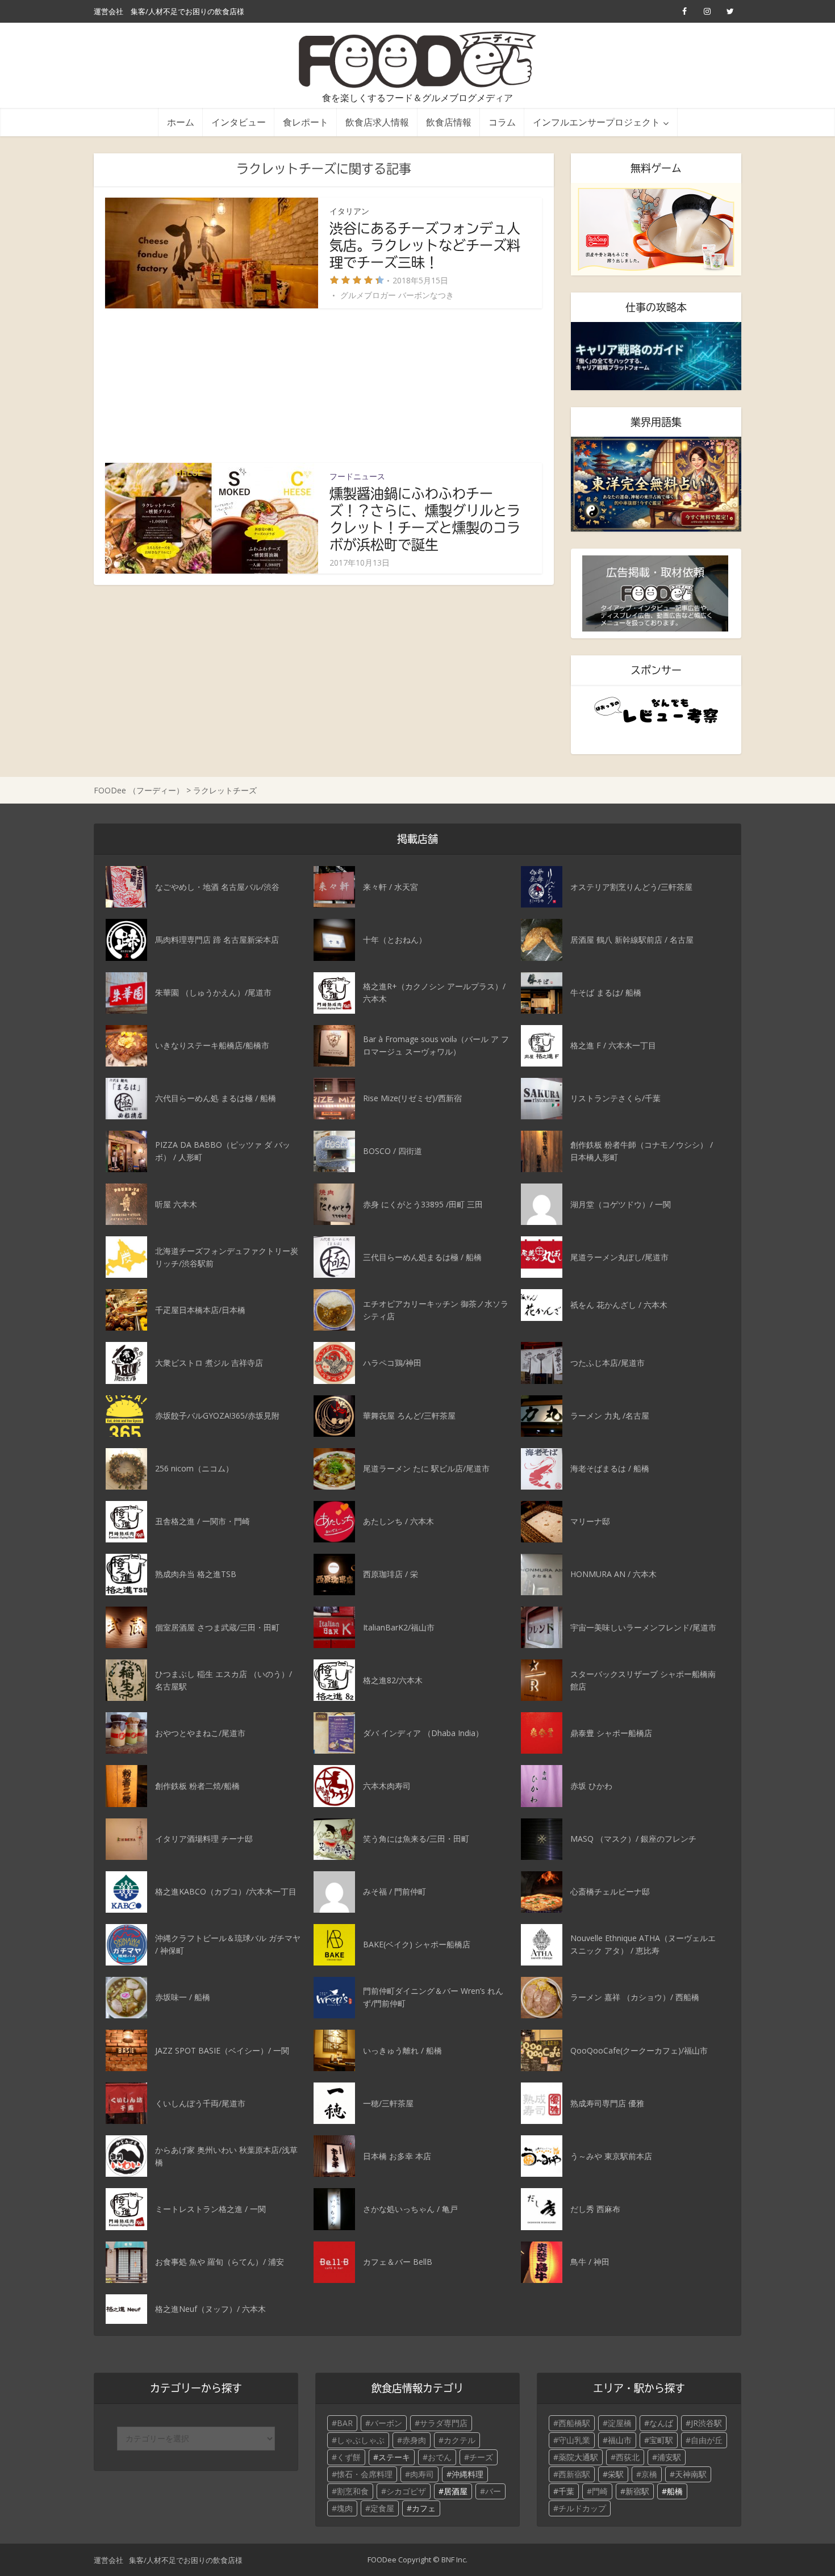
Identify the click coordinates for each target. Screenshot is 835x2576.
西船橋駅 (574, 2423)
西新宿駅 (574, 2474)
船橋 (675, 2491)
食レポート (306, 122)
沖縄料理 (467, 2474)
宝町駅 (661, 2440)
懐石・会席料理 (365, 2474)
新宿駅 (637, 2491)
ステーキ (394, 2457)
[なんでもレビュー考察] (656, 710)
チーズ (481, 2457)
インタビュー (239, 122)
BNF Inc (454, 2560)
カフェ (424, 2508)
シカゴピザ (406, 2491)
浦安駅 (669, 2457)
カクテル (460, 2440)
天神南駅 (691, 2474)
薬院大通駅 (578, 2457)
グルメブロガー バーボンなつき (397, 295)
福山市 (620, 2440)
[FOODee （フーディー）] (418, 60)
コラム (502, 122)
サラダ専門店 (444, 2423)
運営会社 (108, 11)
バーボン (386, 2423)
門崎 (600, 2491)
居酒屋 (456, 2491)
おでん (440, 2457)
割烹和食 (353, 2491)
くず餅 (349, 2457)
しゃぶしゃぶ (361, 2440)
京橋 (649, 2474)
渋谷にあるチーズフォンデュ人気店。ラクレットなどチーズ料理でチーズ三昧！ (425, 245)
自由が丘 (707, 2440)
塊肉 (345, 2508)
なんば (661, 2423)
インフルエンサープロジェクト (596, 122)
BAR (345, 2423)
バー (493, 2491)
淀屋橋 (620, 2423)
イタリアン (349, 211)
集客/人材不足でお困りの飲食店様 (187, 11)
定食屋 (382, 2508)
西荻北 (628, 2457)
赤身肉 (414, 2440)
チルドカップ (582, 2508)
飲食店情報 (449, 122)
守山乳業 (574, 2440)
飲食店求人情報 (377, 122)
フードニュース (357, 476)
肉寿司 (422, 2474)
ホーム (181, 122)
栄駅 (616, 2474)
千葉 (566, 2491)
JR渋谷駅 (706, 2423)
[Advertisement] (324, 386)
